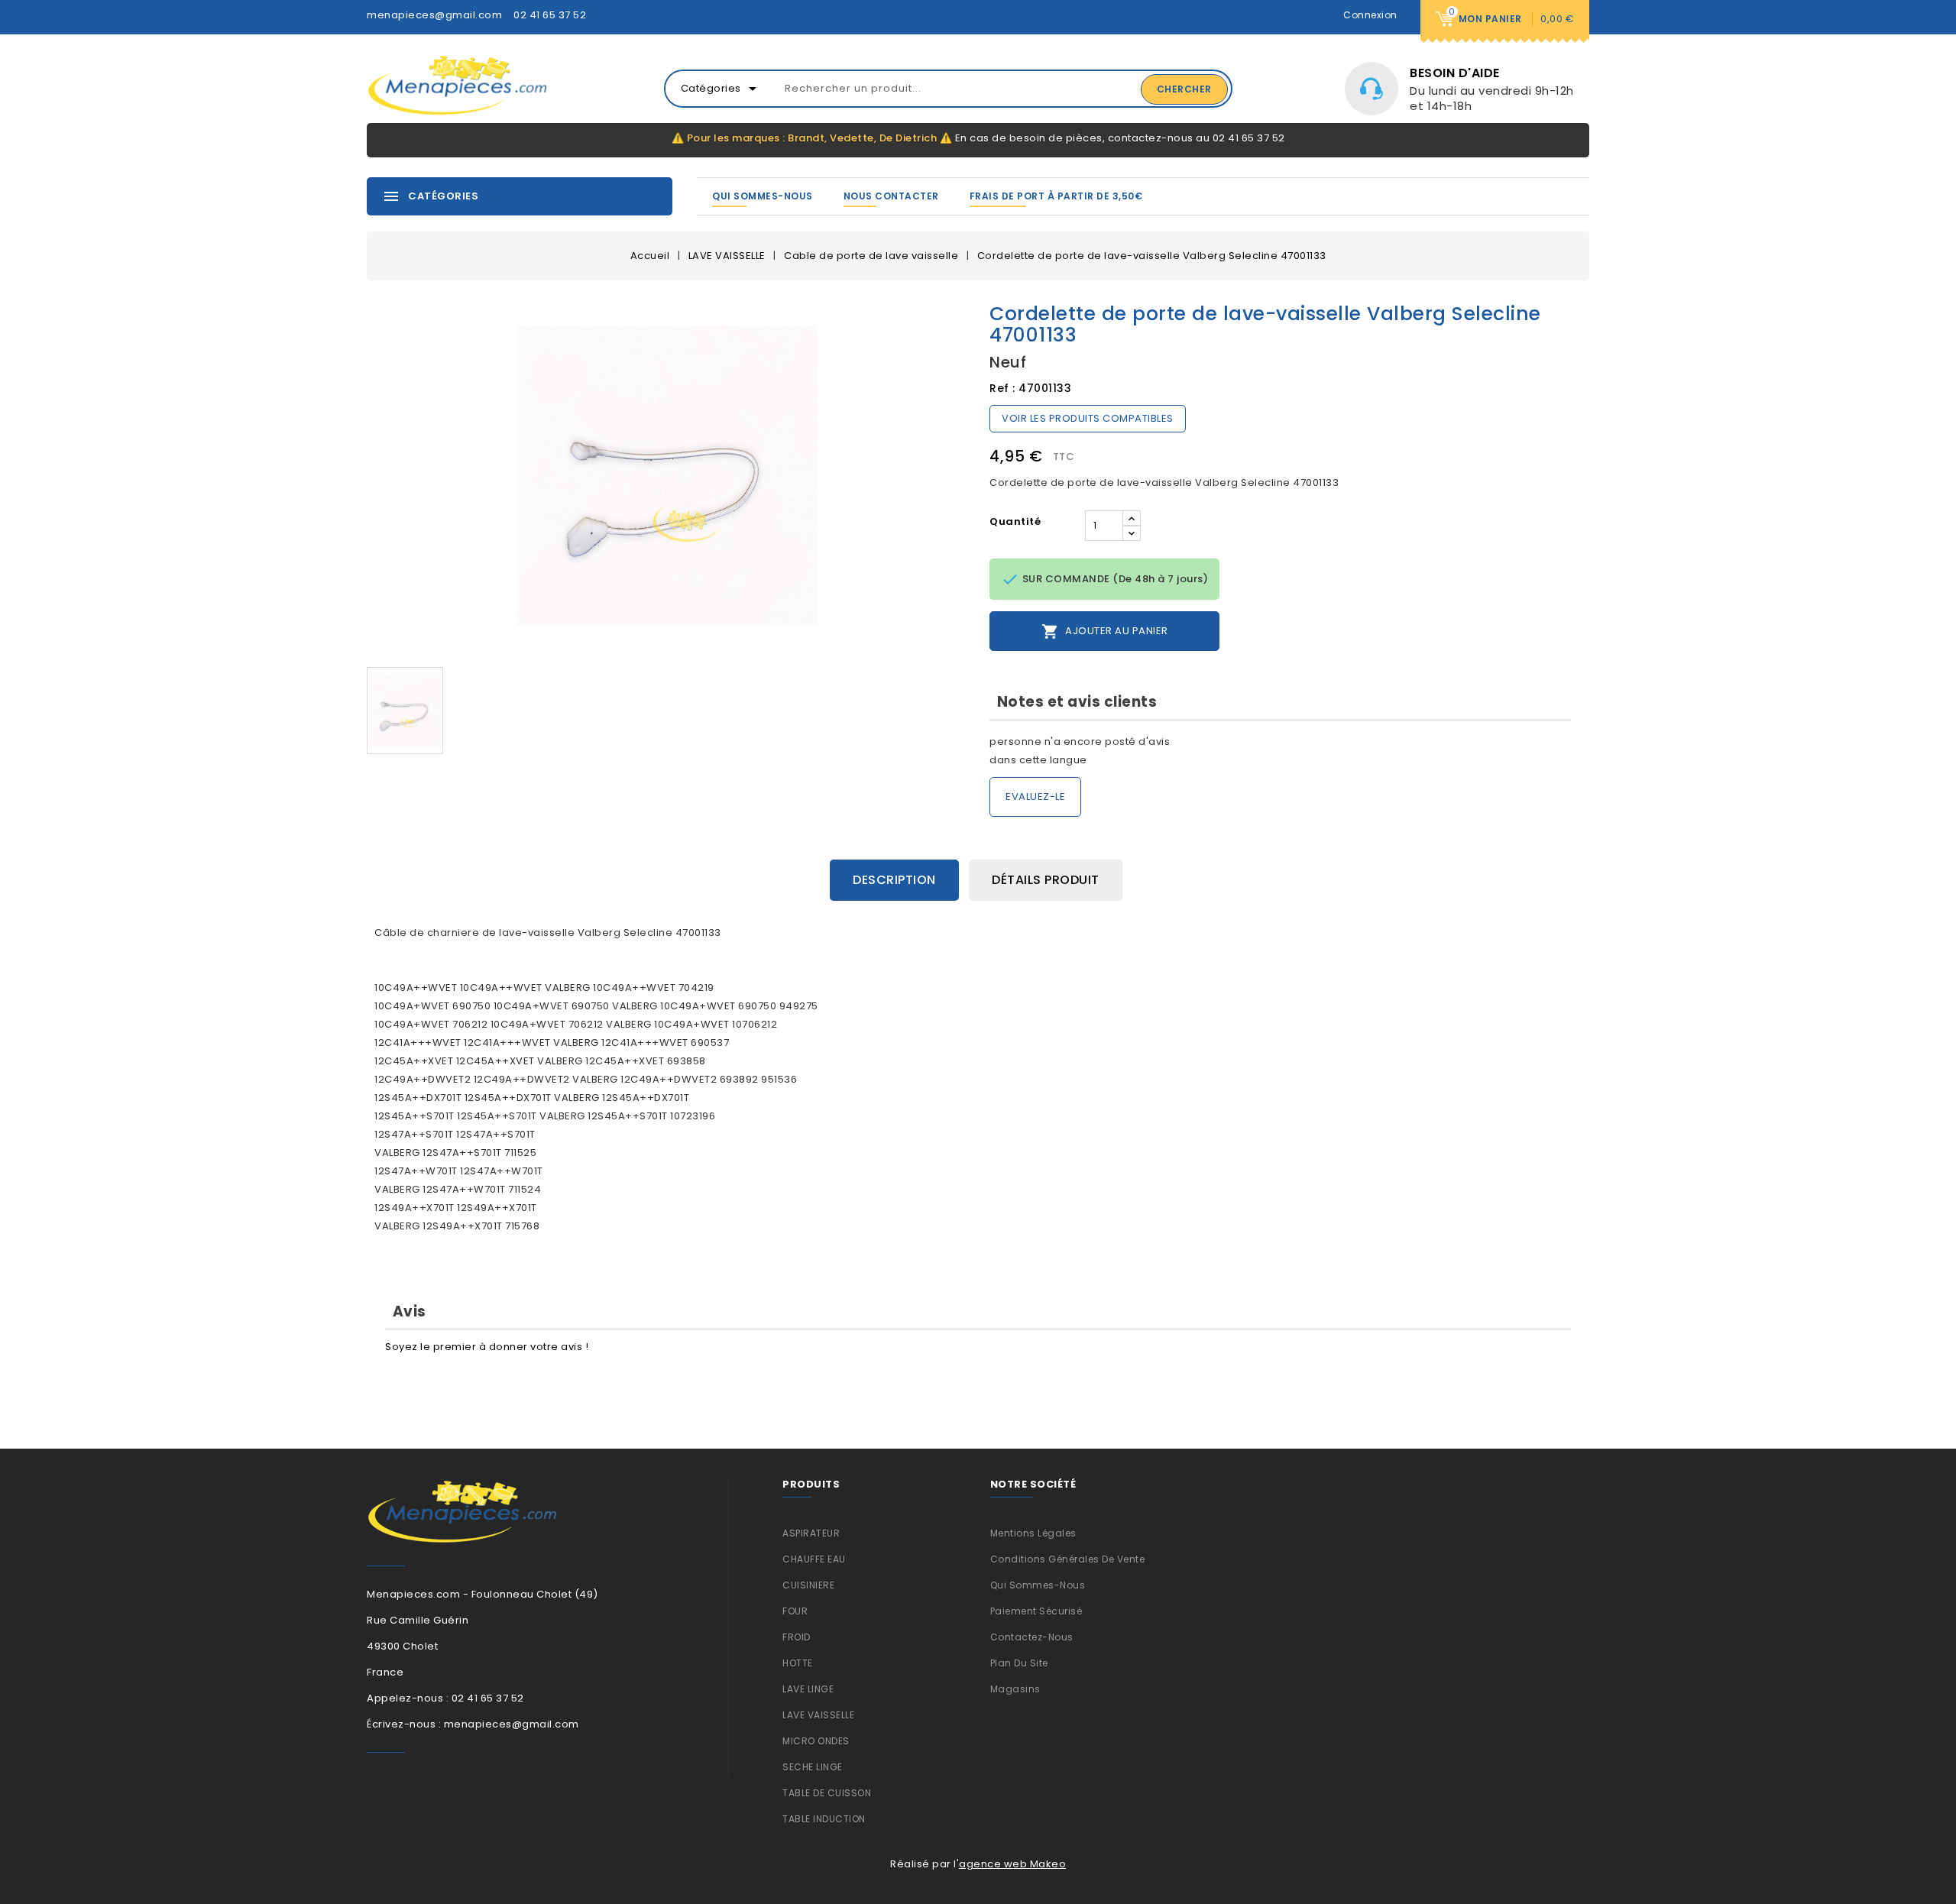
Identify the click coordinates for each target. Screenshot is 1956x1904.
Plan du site (1019, 1663)
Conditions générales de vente (1068, 1559)
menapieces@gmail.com (434, 15)
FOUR (795, 1611)
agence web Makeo (1012, 1864)
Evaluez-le (1035, 797)
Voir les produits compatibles (1088, 418)
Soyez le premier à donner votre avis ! (487, 1347)
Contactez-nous (1032, 1637)
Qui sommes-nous (763, 196)
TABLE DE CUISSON (827, 1793)
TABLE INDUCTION (824, 1819)
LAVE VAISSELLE (818, 1715)
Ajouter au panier (1105, 631)
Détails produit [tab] (1046, 880)
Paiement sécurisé (1036, 1611)
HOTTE (798, 1663)
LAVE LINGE (808, 1689)
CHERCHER (1184, 89)
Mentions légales (1033, 1533)
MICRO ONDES (816, 1741)
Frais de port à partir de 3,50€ (1056, 196)
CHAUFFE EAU (814, 1559)
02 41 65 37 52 (550, 15)
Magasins (1015, 1689)
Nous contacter (891, 196)
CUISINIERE (808, 1585)
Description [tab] (894, 880)
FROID (797, 1637)
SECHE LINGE (813, 1767)
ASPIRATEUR (811, 1533)
